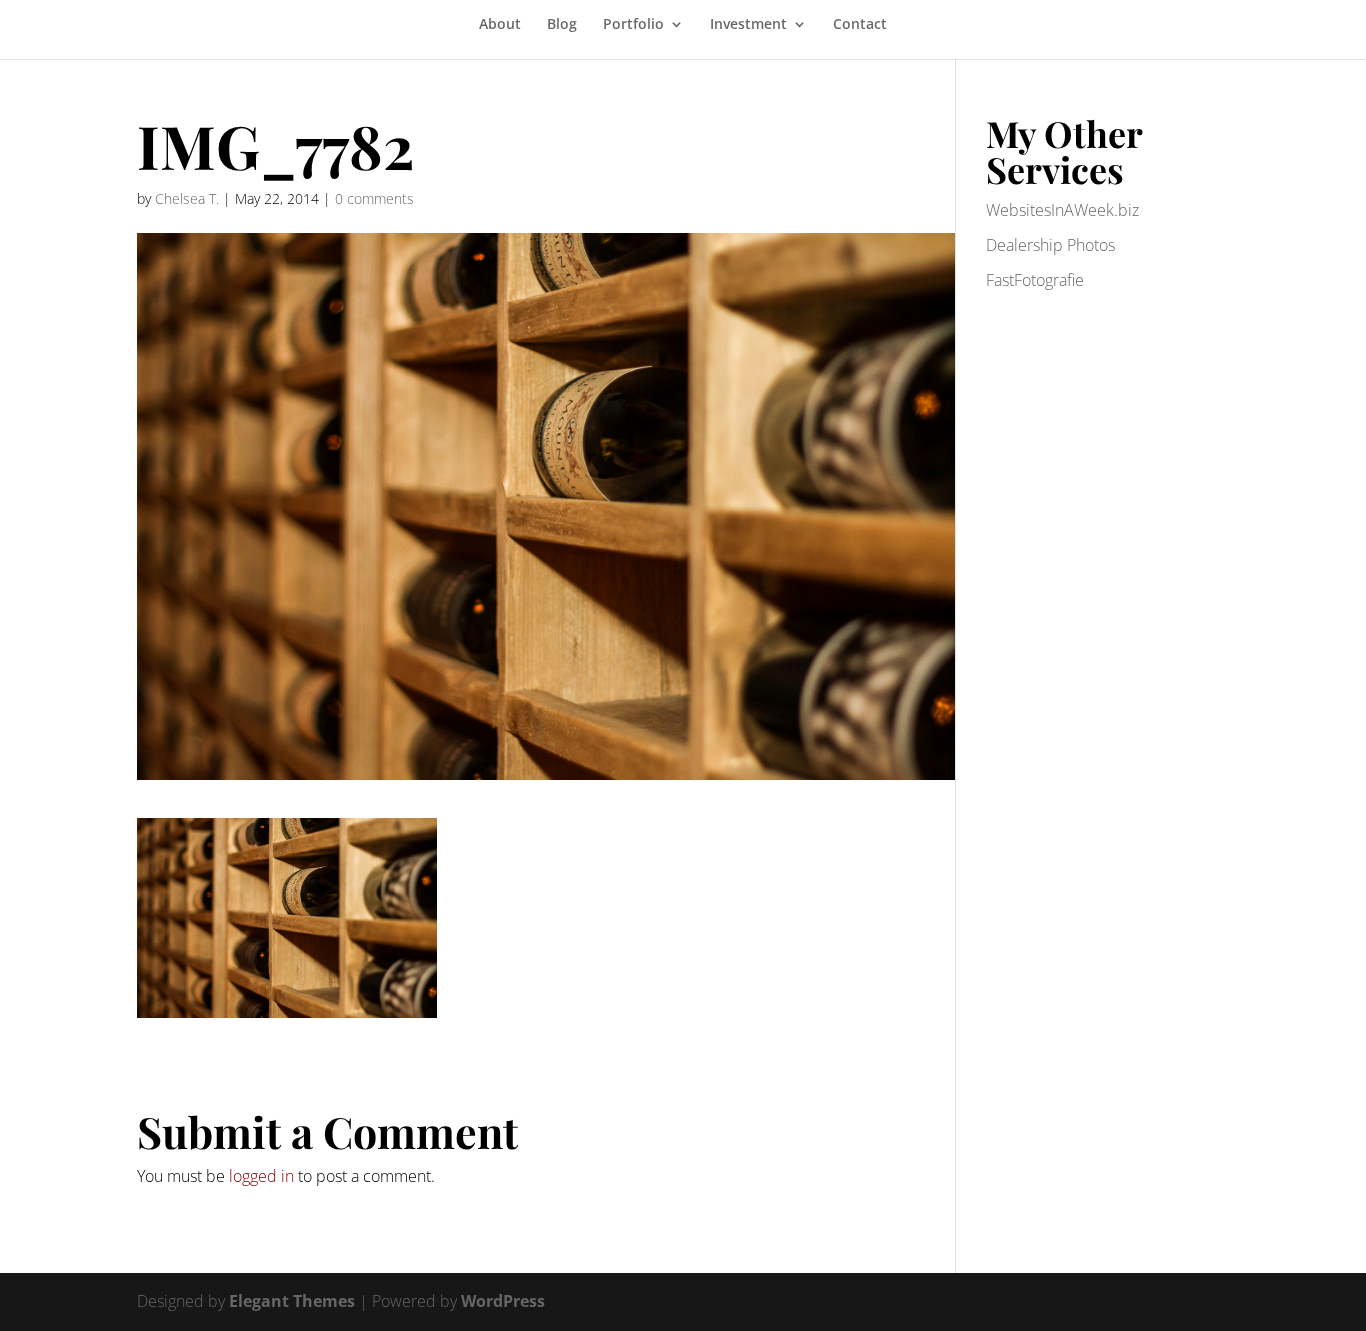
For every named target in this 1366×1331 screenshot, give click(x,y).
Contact (860, 25)
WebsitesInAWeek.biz (1062, 210)
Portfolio (633, 25)
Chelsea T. (187, 198)
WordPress (503, 1301)
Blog (562, 25)
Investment (748, 25)
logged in (261, 1176)
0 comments (374, 198)
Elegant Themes (292, 1301)
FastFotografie (1035, 280)
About (500, 25)
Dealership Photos (1050, 245)
